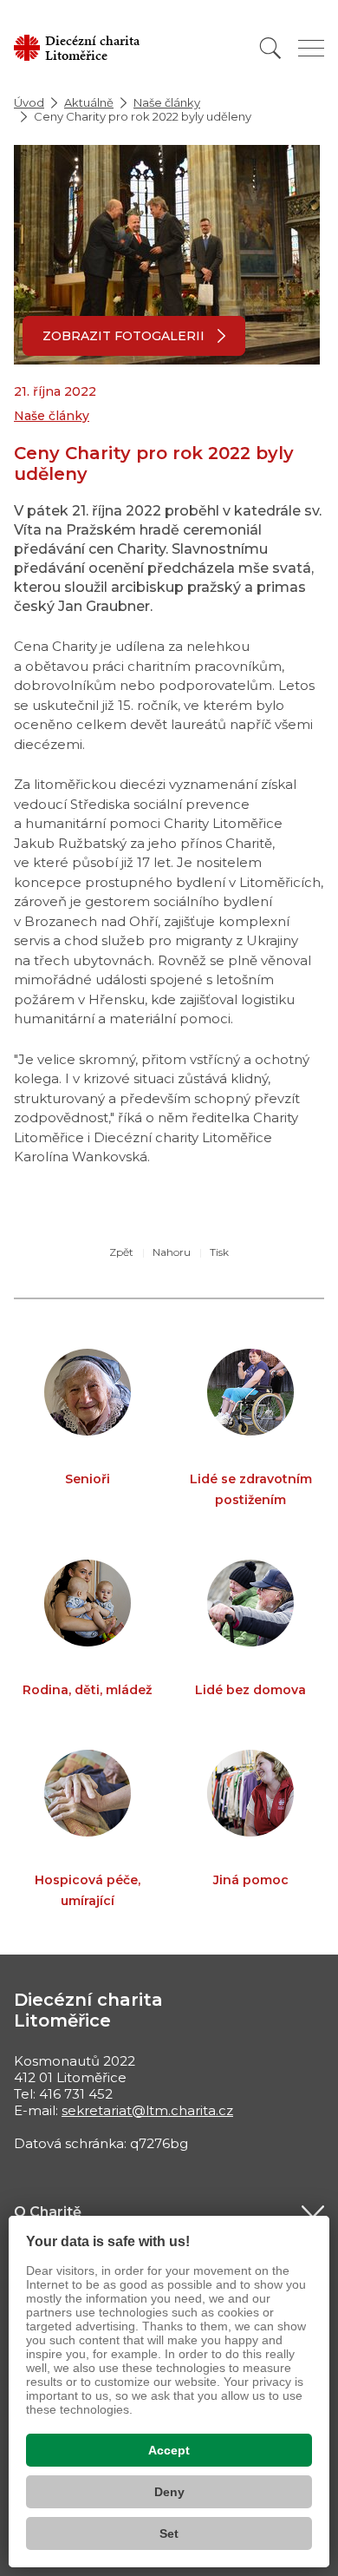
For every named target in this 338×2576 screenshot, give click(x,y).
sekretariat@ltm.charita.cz (147, 2110)
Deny (169, 2492)
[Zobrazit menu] (311, 48)
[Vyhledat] (270, 48)
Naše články (167, 102)
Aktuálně (89, 102)
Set (169, 2533)
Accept (169, 2450)
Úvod (29, 102)
